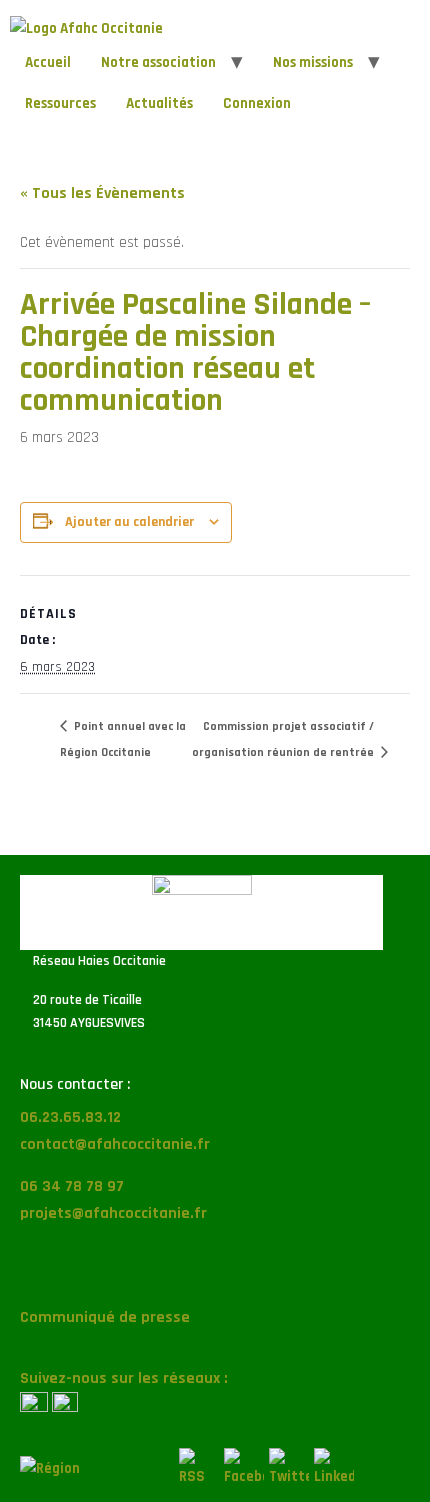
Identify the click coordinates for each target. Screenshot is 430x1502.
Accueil (48, 62)
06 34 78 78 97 (72, 1186)
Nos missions (313, 62)
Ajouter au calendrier (129, 522)
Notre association (158, 62)
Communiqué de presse (105, 1317)
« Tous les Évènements (102, 193)
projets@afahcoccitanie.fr (113, 1213)
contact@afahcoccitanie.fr (115, 1144)
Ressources (60, 103)
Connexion (257, 103)
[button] (214, 1273)
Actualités (159, 103)
